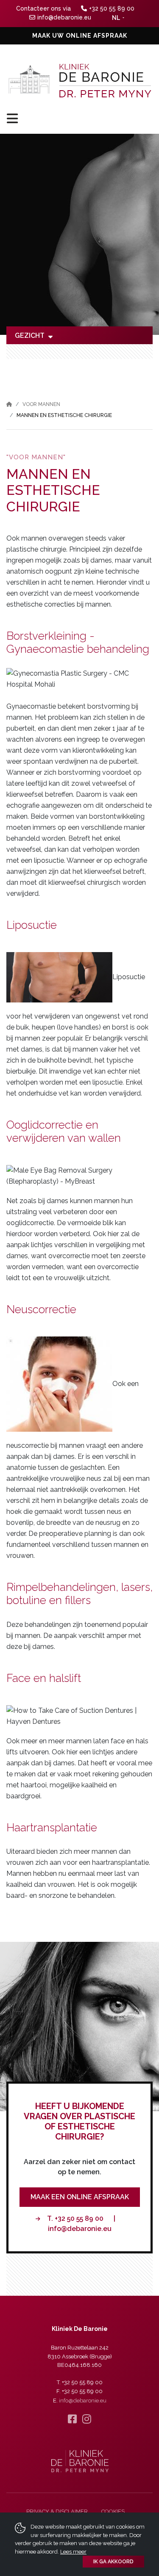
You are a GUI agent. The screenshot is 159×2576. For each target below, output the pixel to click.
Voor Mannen (41, 404)
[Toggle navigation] (79, 118)
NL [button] (116, 18)
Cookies (113, 2511)
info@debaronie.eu (64, 17)
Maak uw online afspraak (80, 36)
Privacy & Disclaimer (57, 2511)
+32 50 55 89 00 (112, 8)
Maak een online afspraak (80, 2197)
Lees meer (73, 2552)
